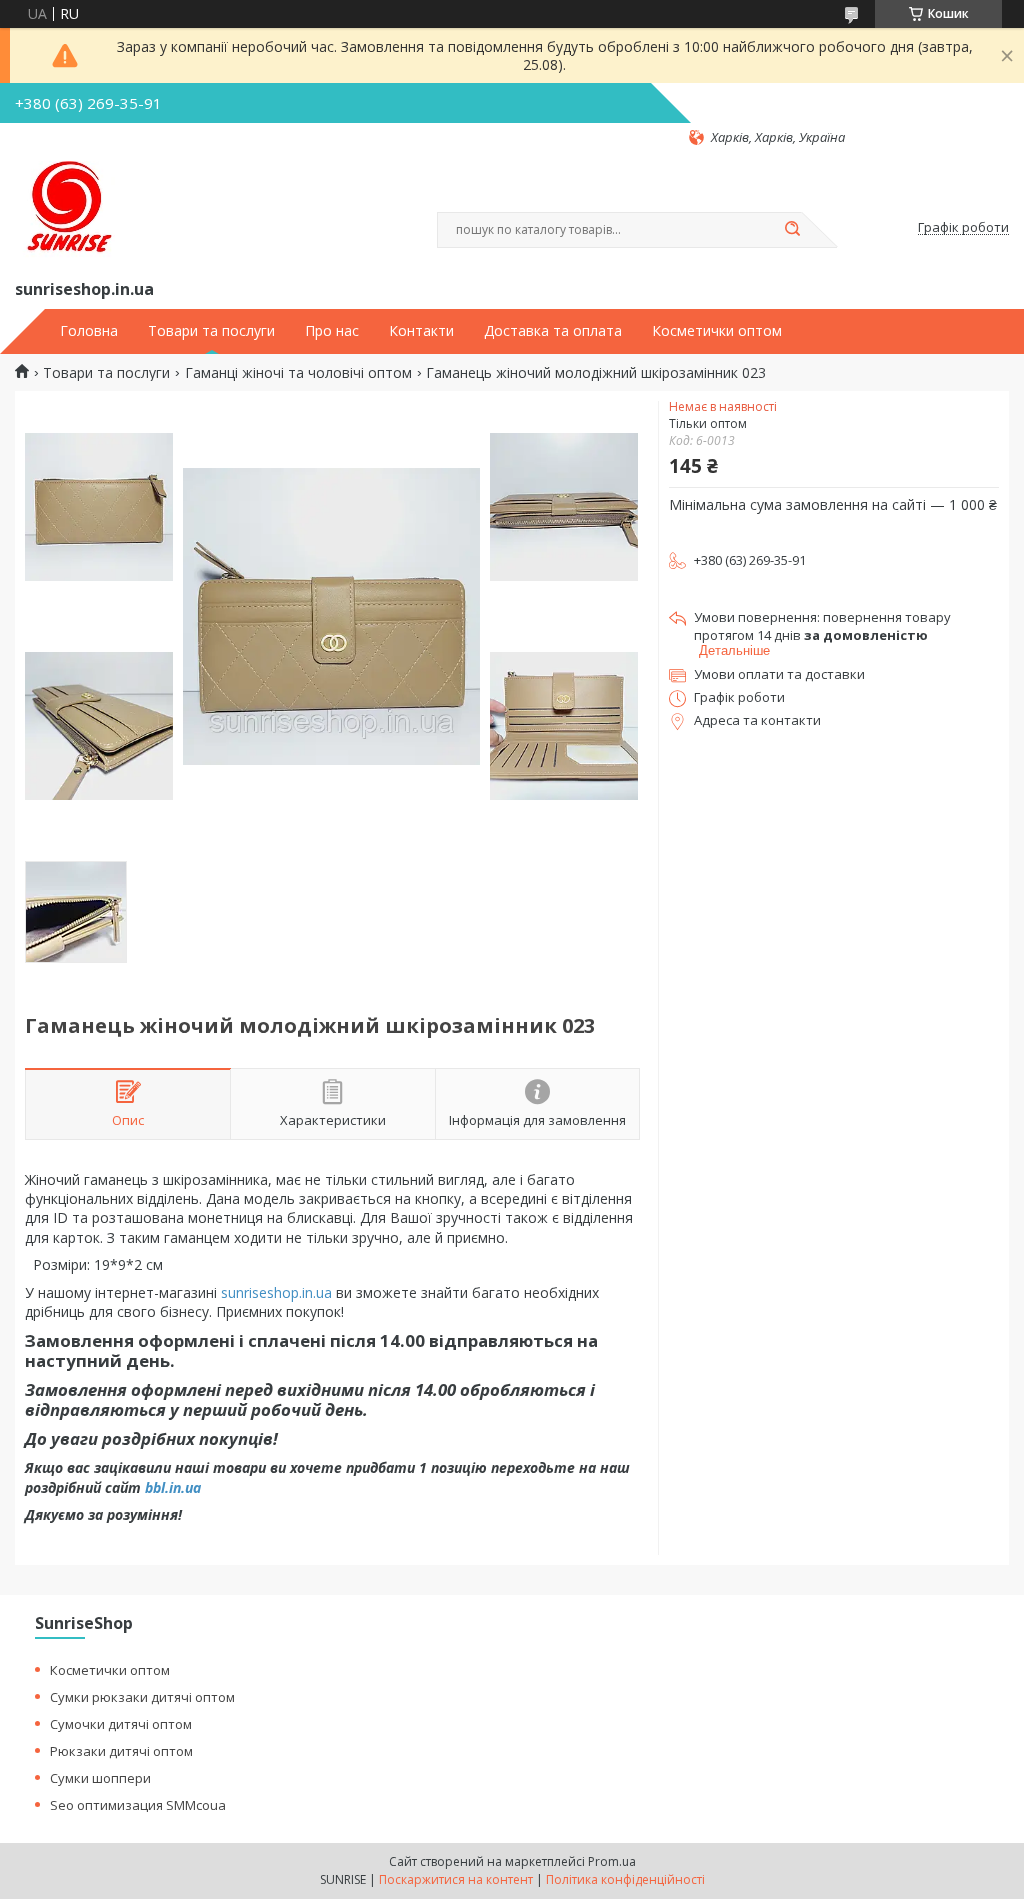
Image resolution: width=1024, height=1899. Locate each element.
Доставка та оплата (553, 331)
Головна (89, 331)
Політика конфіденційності (625, 1879)
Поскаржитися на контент (456, 1879)
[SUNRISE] (65, 211)
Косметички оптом (717, 331)
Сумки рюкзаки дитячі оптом (142, 1697)
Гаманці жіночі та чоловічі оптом (298, 373)
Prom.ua (612, 1861)
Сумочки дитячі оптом (121, 1724)
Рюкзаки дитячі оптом (121, 1751)
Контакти (421, 331)
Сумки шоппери (100, 1778)
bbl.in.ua (173, 1487)
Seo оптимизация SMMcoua (138, 1805)
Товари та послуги (211, 331)
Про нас (332, 331)
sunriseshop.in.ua (276, 1292)
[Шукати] (792, 230)
